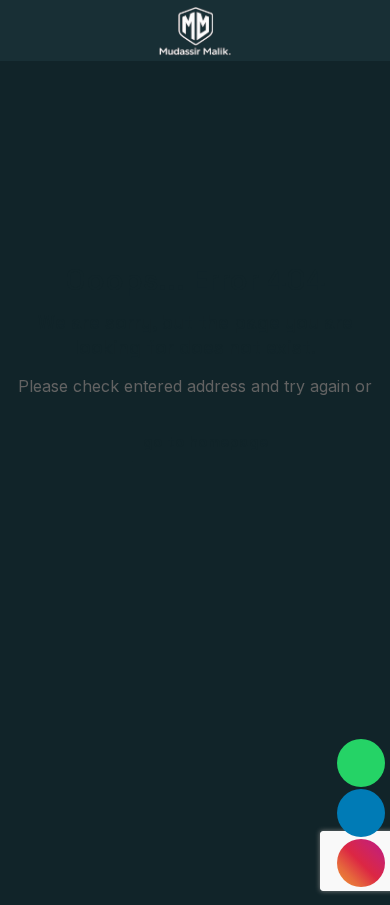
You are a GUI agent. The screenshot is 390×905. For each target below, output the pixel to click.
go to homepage (205, 441)
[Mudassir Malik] (195, 30)
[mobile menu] (363, 30)
